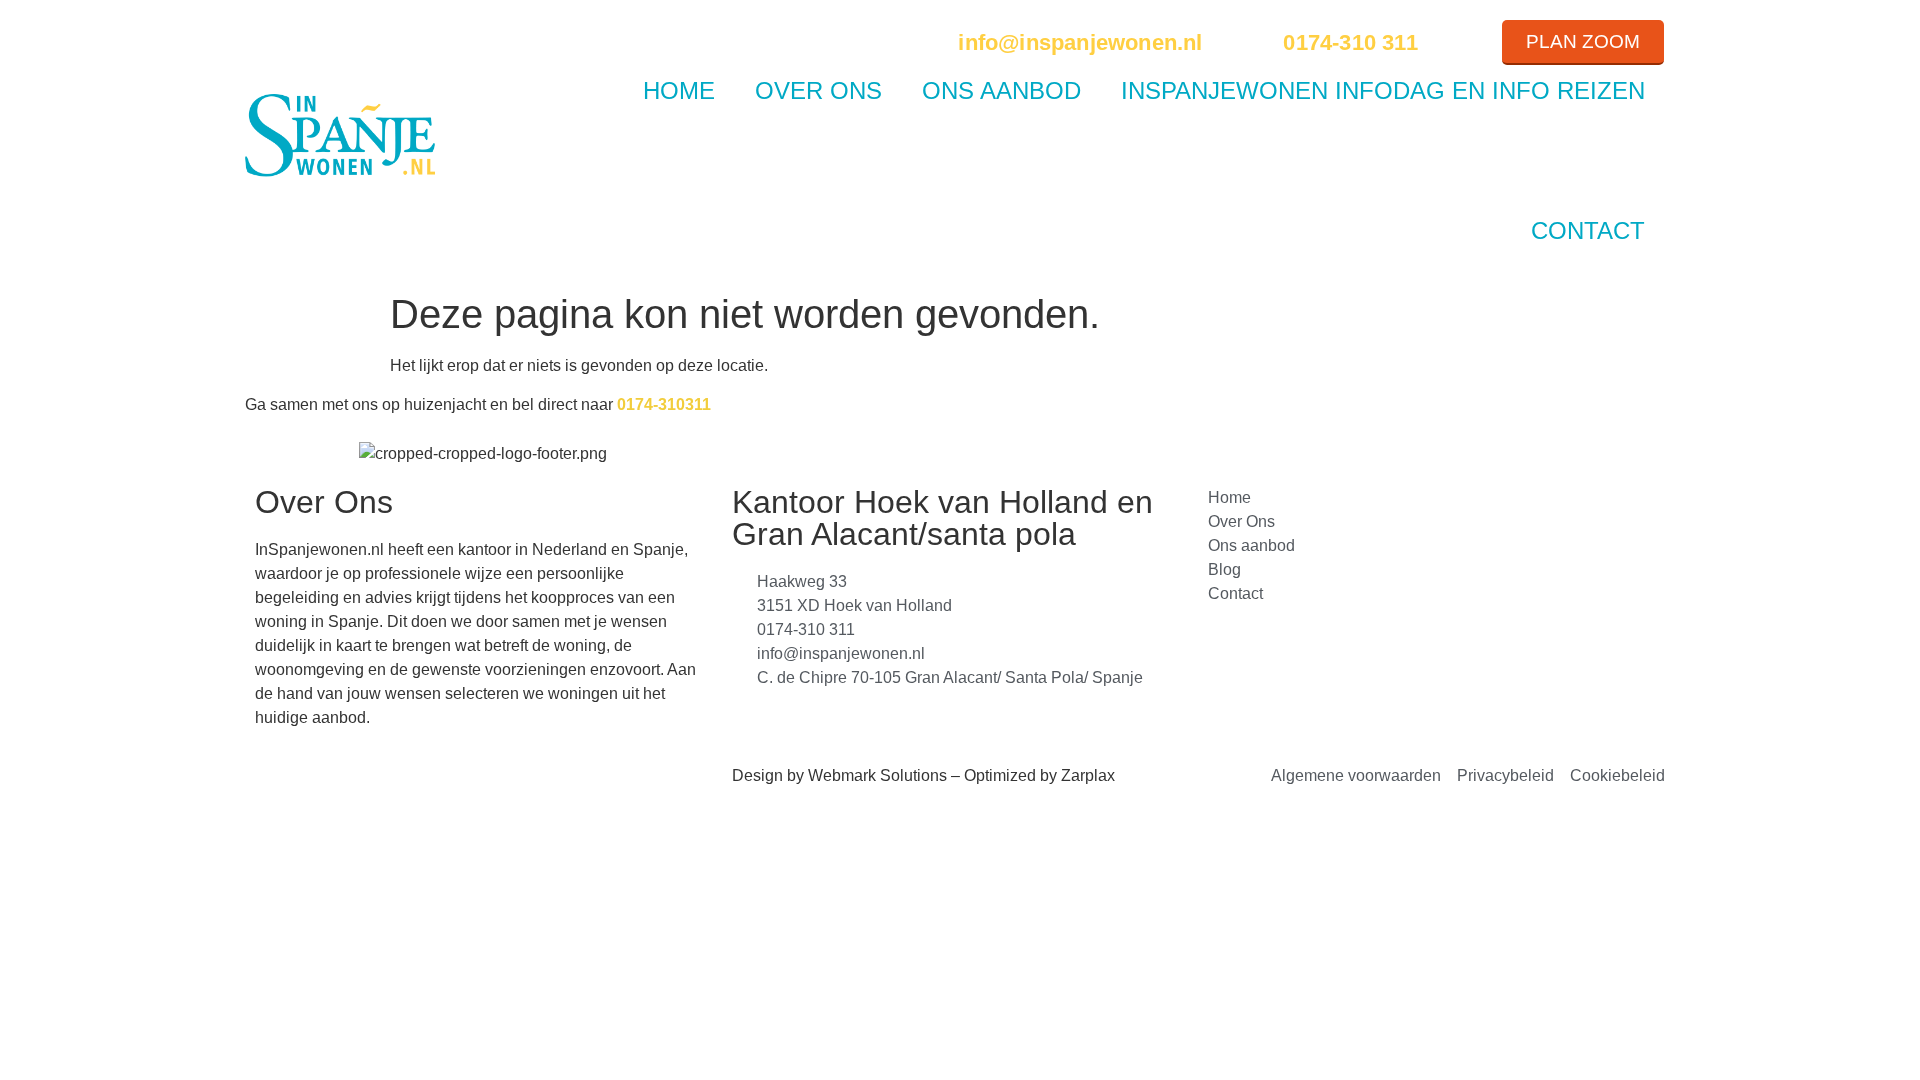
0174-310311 (664, 404)
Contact (1588, 230)
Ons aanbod (1001, 90)
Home (679, 90)
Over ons (818, 90)
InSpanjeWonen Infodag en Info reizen (1383, 90)
